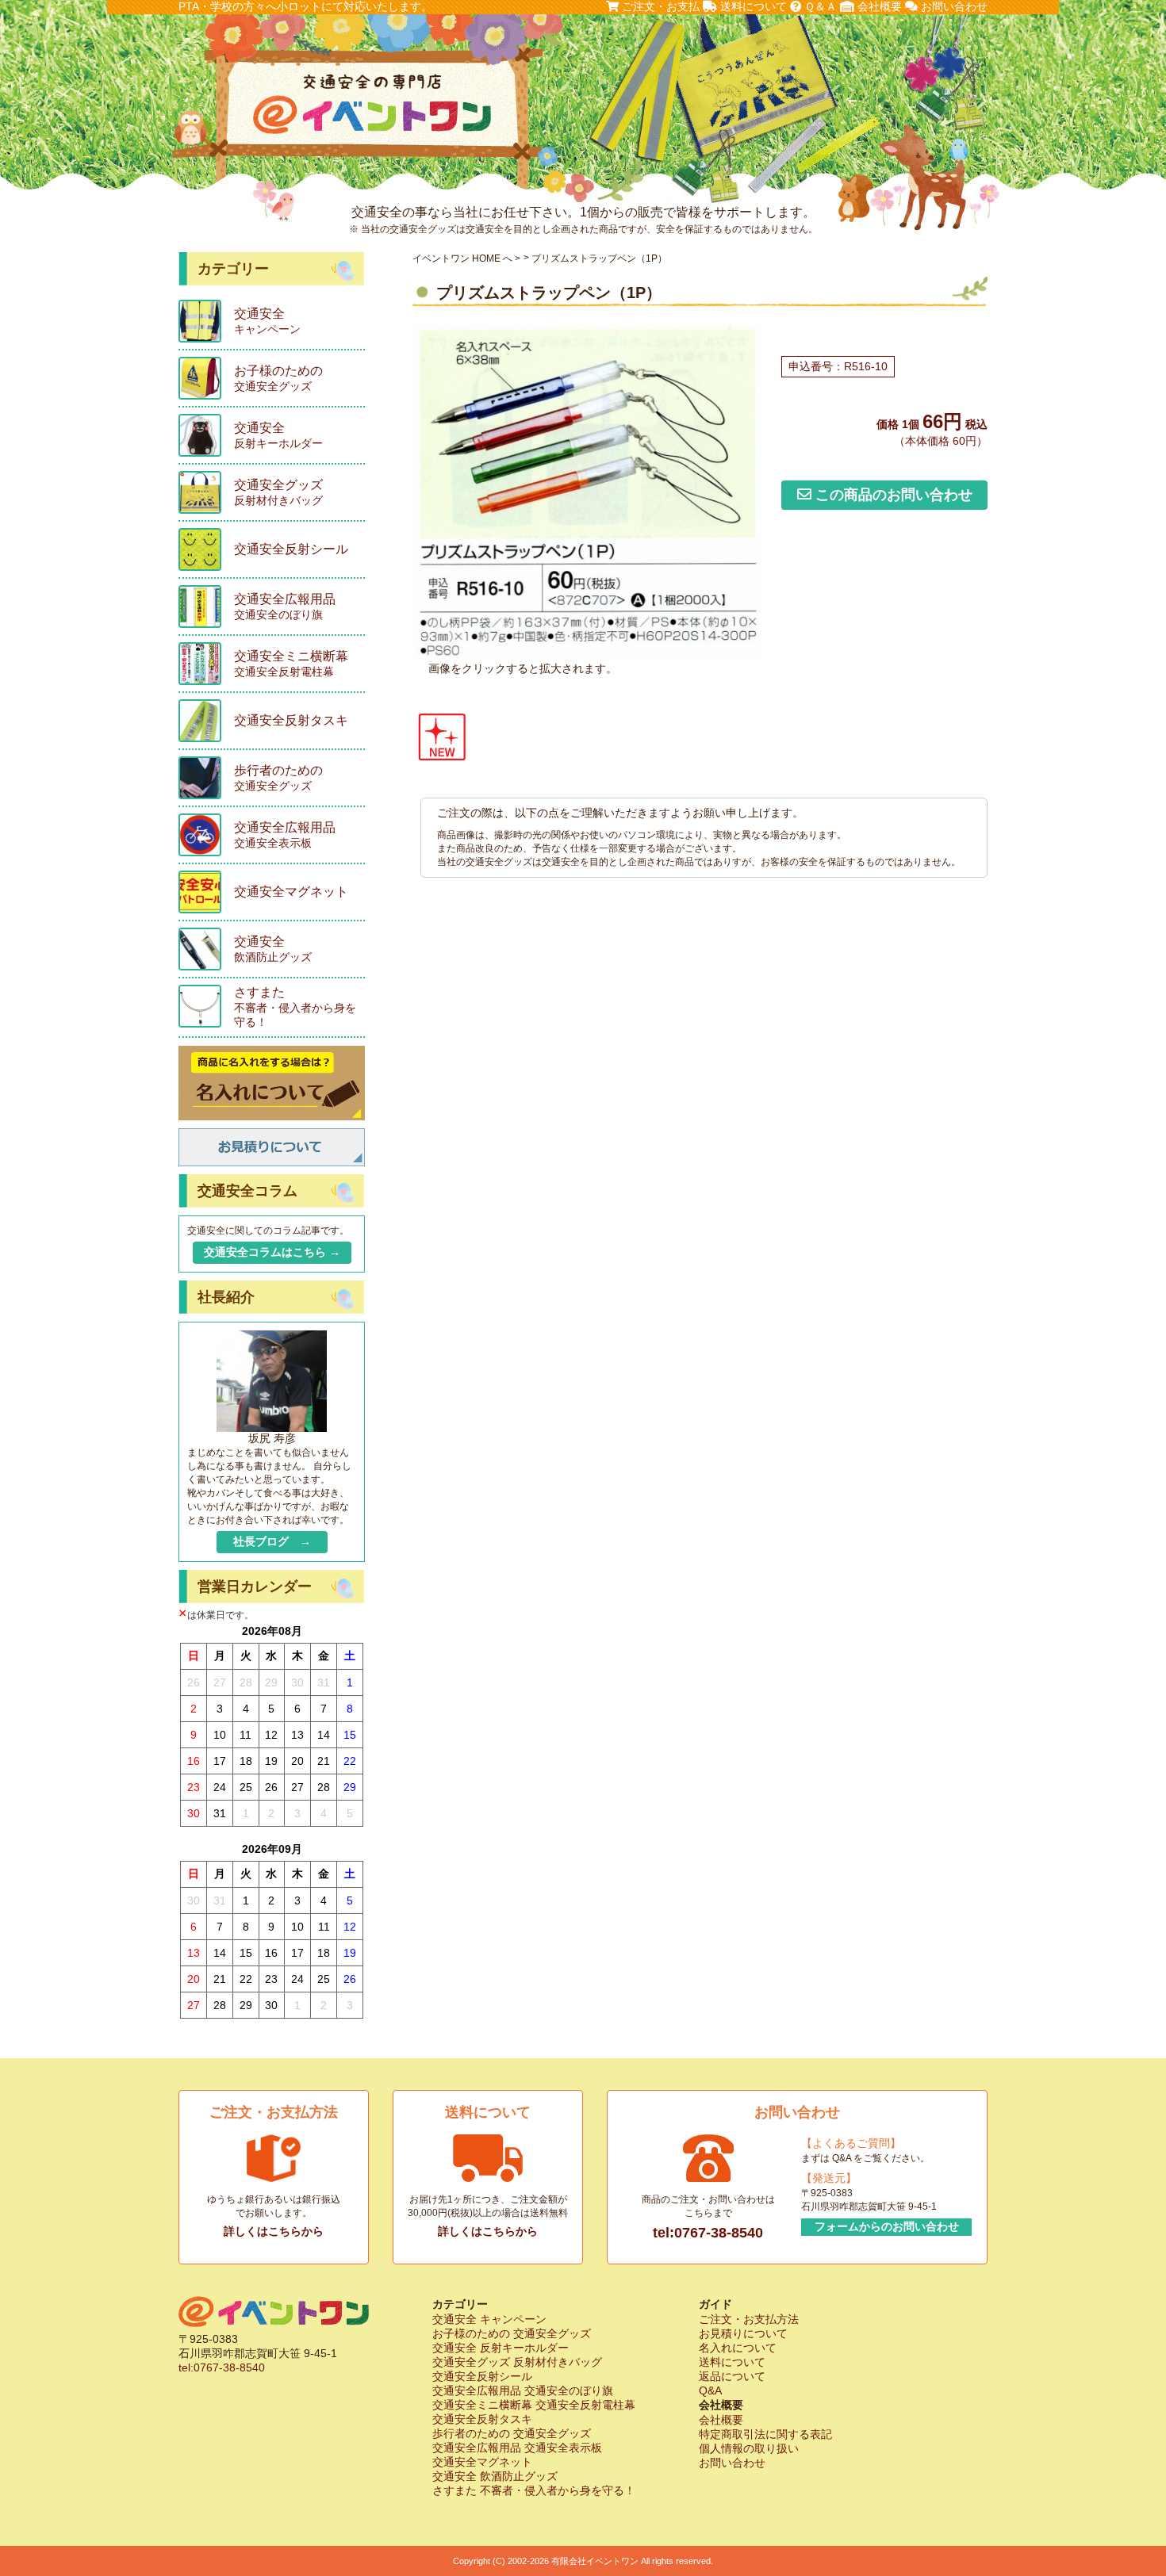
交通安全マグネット (482, 2462)
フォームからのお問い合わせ (887, 2226)
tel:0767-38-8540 (708, 2233)
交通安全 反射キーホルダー (501, 2348)
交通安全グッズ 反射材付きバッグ (517, 2362)
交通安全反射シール (482, 2376)
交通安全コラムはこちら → (272, 1252)
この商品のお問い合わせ (892, 495)
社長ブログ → (272, 1541)
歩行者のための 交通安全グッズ (512, 2433)
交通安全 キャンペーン (489, 2319)
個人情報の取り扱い (749, 2448)
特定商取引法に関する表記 (765, 2434)
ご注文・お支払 (659, 6)
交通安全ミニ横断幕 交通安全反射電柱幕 (534, 2405)
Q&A (710, 2390)
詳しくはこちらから (274, 2231)
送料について (752, 6)
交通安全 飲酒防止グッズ (495, 2476)
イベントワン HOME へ (462, 258)
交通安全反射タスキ (482, 2419)
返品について (732, 2376)
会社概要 (878, 6)
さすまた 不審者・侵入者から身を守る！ (534, 2490)
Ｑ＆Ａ (819, 6)
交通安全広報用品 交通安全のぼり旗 (523, 2390)
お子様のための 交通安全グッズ (512, 2333)
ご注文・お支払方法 (749, 2319)
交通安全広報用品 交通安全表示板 (517, 2448)
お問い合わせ (953, 6)
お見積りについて (743, 2333)
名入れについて (738, 2348)
